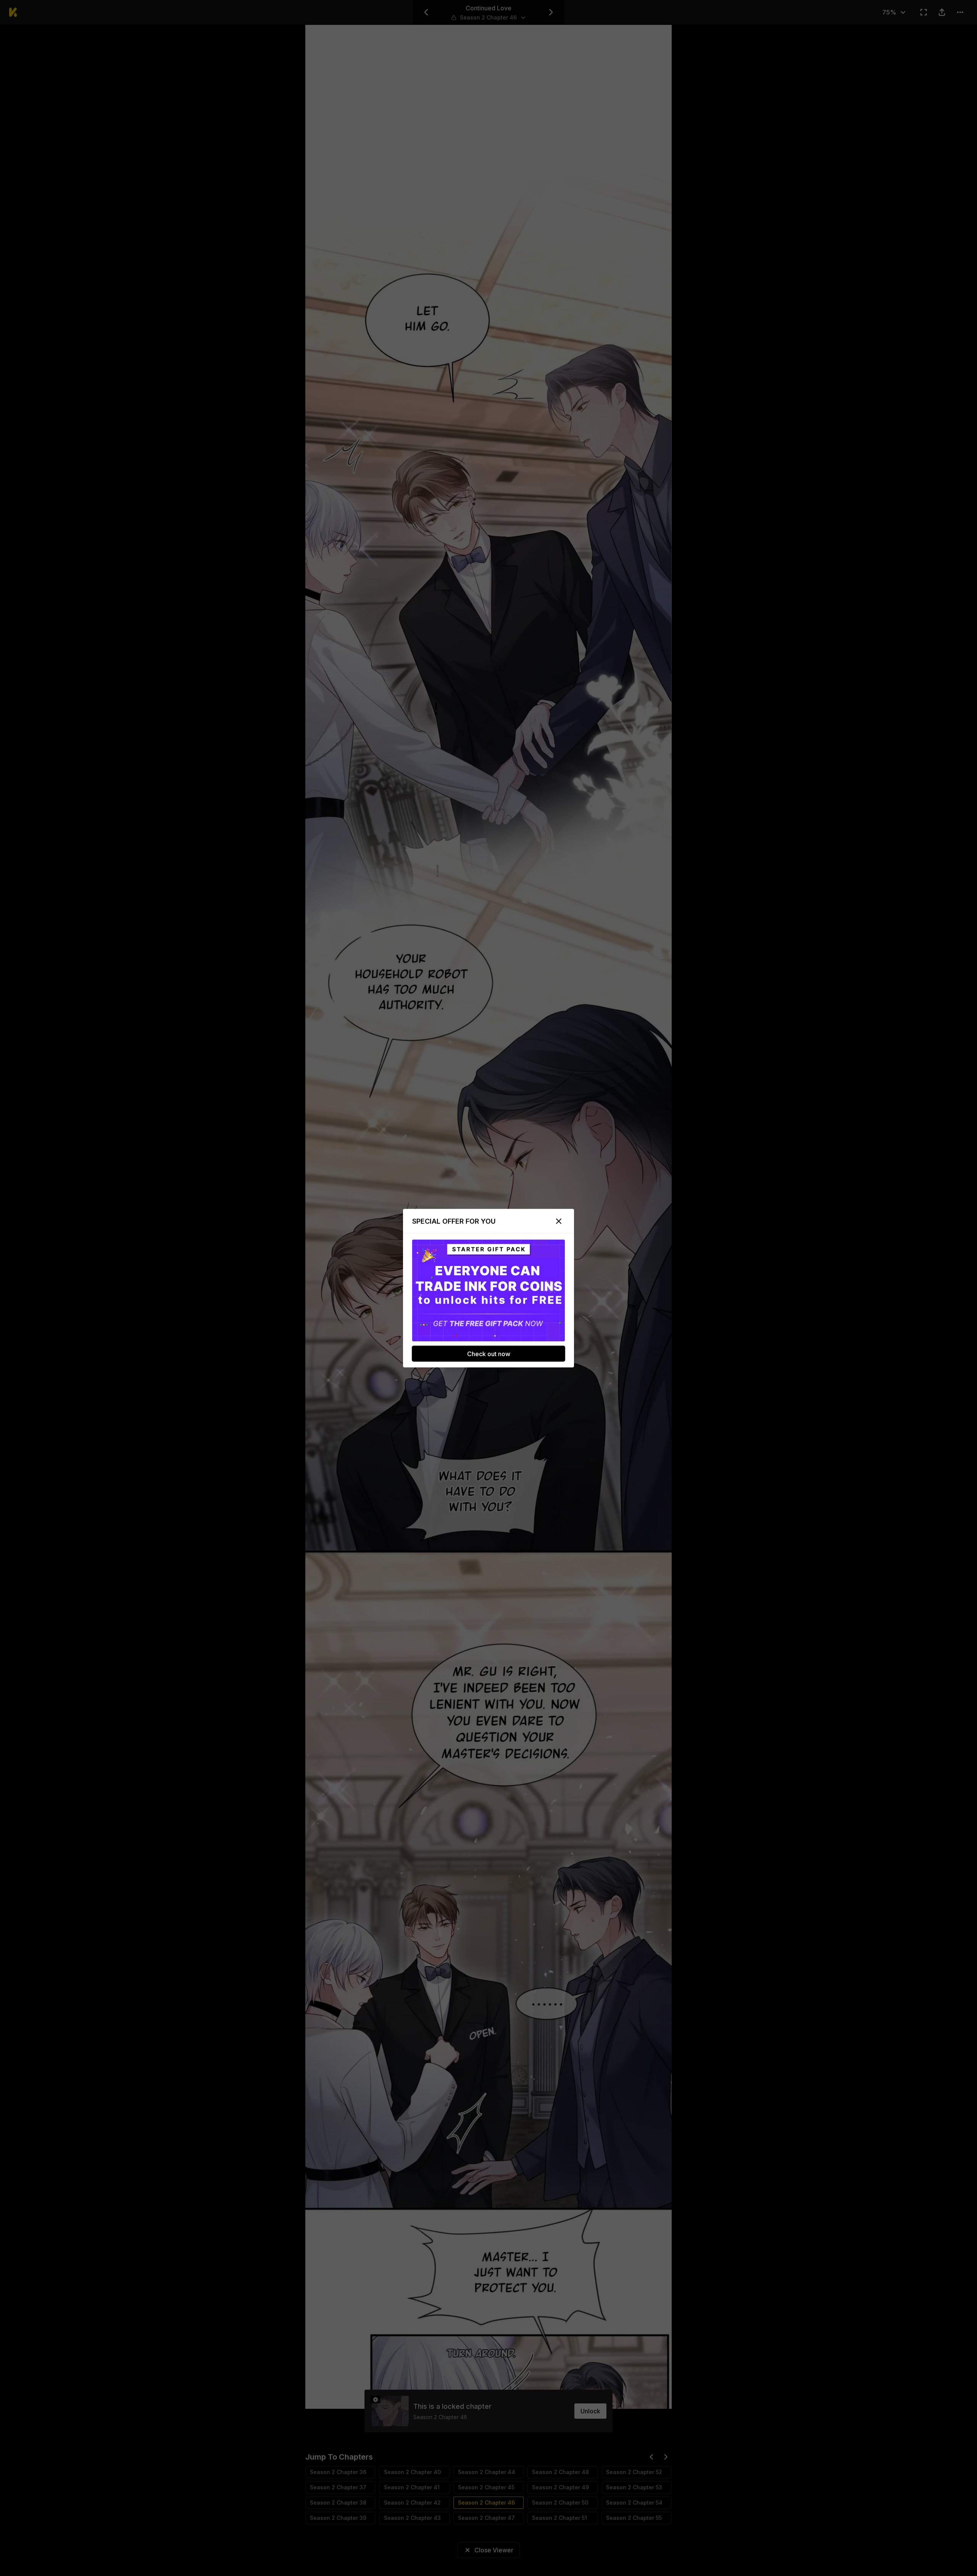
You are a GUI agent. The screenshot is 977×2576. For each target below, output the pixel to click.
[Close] (559, 1221)
